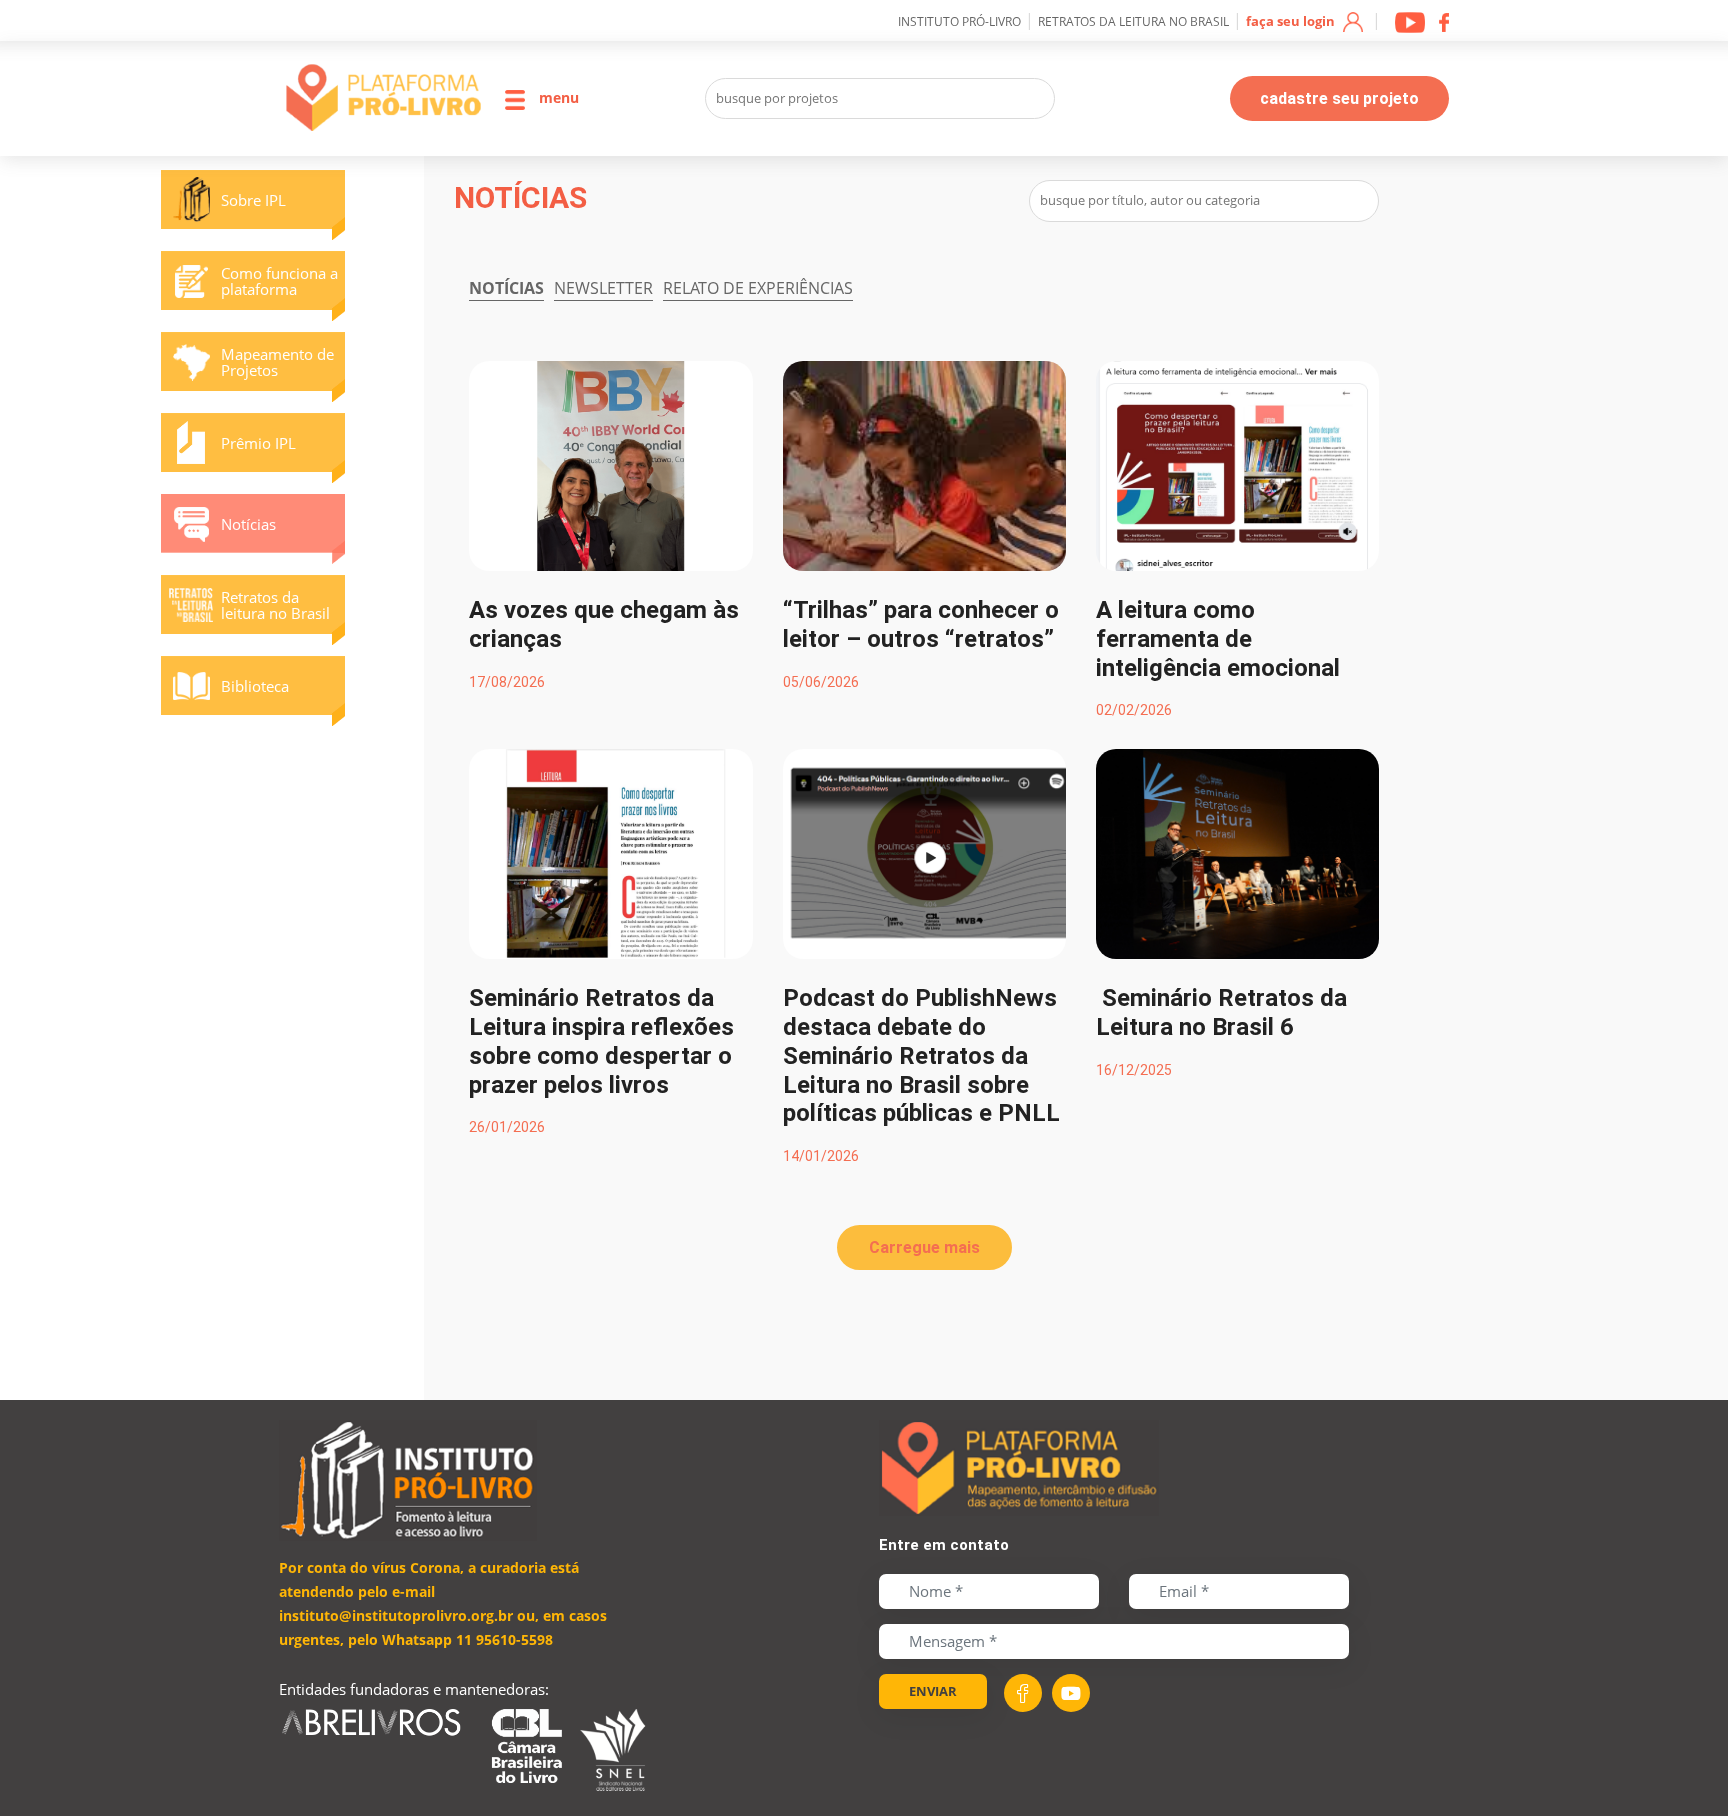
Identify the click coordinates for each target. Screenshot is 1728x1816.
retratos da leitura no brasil (1133, 21)
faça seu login (1292, 21)
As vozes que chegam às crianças (604, 624)
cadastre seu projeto (1339, 98)
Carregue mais (924, 1247)
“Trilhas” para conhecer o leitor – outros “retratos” (921, 624)
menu (557, 97)
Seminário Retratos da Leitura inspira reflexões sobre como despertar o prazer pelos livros (601, 1041)
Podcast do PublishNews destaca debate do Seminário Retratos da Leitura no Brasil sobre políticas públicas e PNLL (921, 1055)
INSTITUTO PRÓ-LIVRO (959, 21)
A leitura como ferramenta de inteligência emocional (1218, 639)
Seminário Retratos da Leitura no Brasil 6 (1221, 1012)
